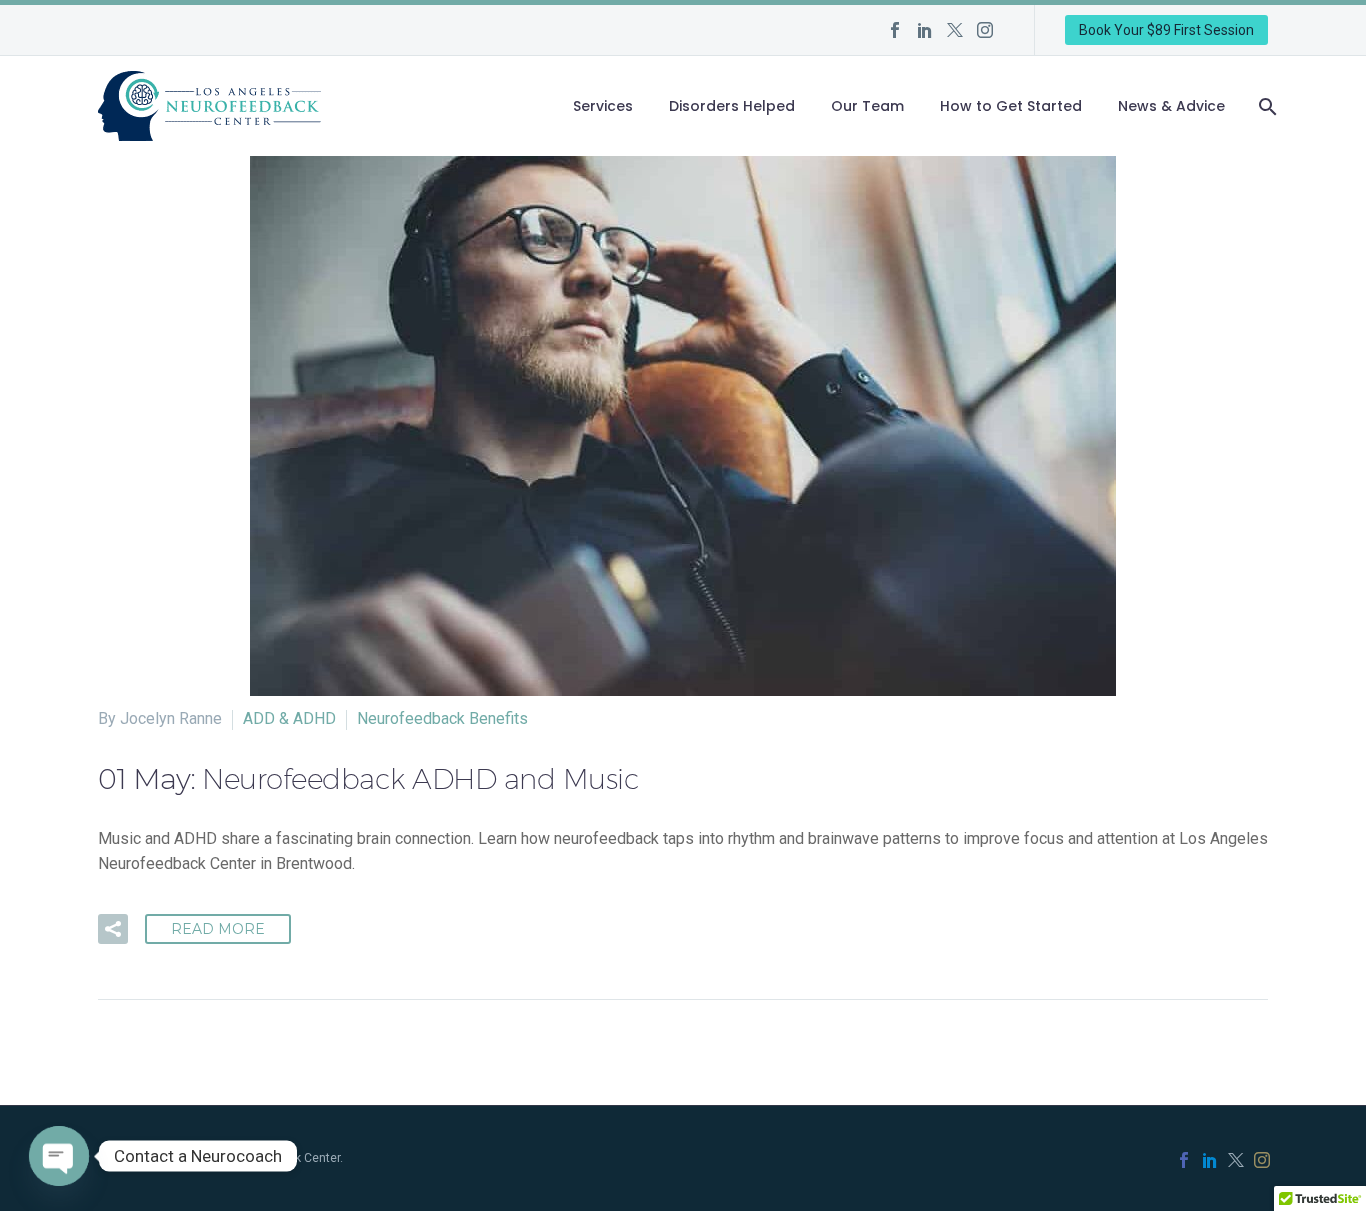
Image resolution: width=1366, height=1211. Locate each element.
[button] (113, 929)
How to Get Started (1011, 106)
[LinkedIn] (925, 30)
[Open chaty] (59, 1156)
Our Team (867, 106)
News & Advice (1171, 106)
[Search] (1265, 106)
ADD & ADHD (289, 718)
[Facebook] (895, 30)
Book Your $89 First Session (1166, 30)
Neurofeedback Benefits (442, 718)
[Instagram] (985, 30)
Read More (218, 929)
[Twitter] (955, 30)
